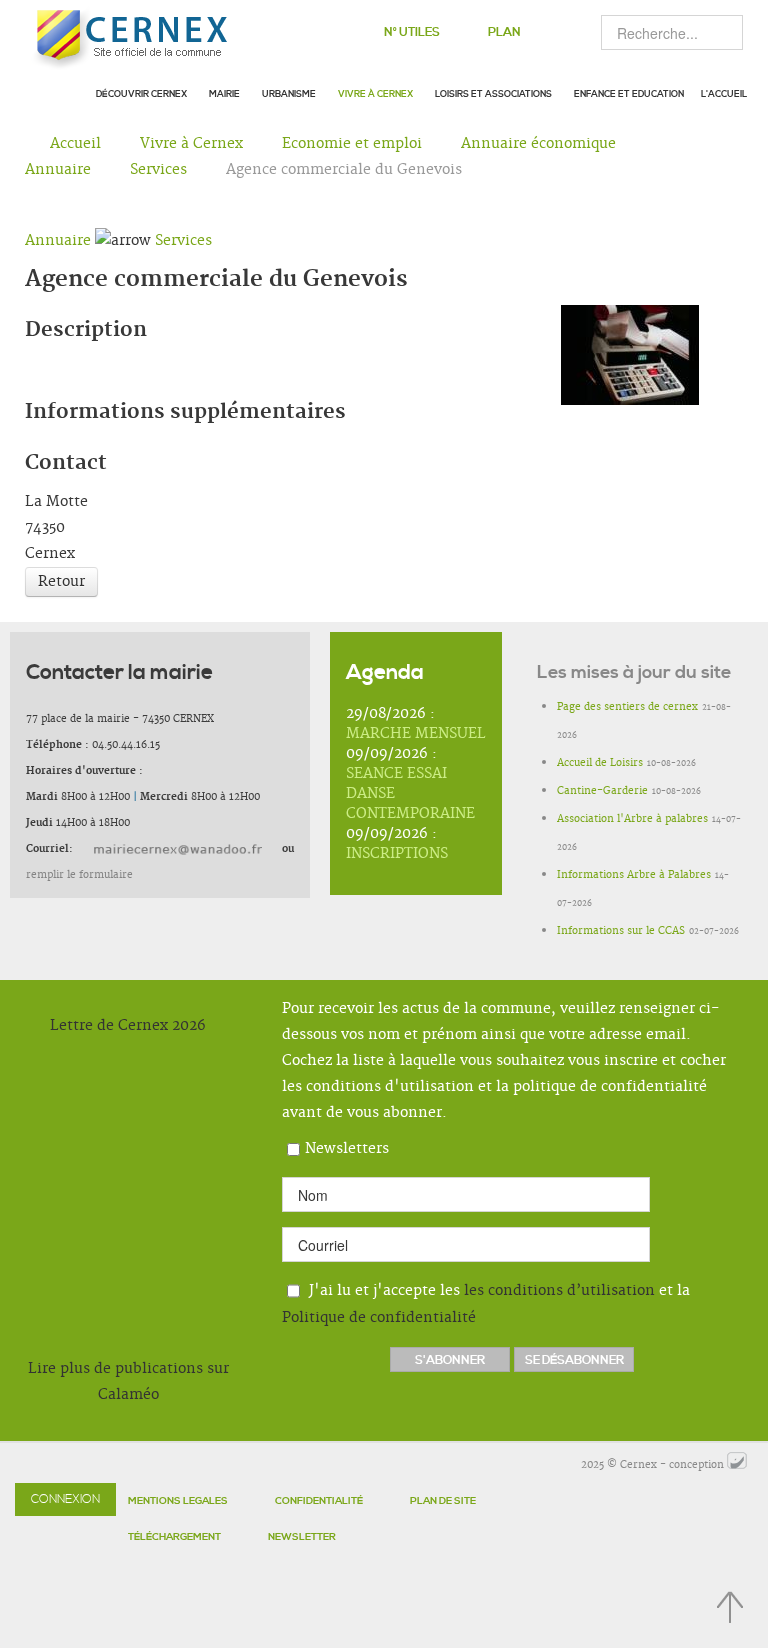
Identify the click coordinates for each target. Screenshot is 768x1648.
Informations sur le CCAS (621, 931)
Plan (504, 32)
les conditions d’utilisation (559, 1291)
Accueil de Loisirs (600, 763)
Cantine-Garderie (602, 791)
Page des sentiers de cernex (627, 707)
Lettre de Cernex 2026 (128, 1026)
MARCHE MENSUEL (416, 734)
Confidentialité (319, 1501)
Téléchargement (174, 1537)
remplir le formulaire (79, 875)
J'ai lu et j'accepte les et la (486, 1304)
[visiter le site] (737, 1465)
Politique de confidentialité (379, 1318)
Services (183, 241)
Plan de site (443, 1501)
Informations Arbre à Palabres (634, 875)
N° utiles (412, 32)
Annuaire (58, 241)
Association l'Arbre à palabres (632, 819)
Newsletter (302, 1537)
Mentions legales (178, 1501)
